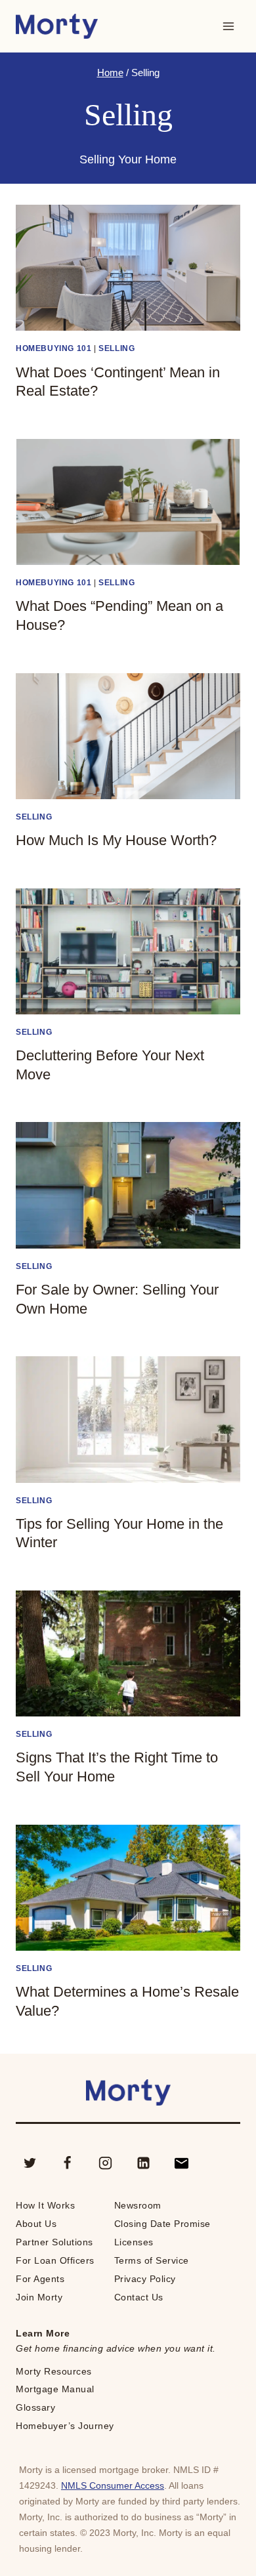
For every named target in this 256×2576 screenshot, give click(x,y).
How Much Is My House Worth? (116, 840)
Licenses (134, 2242)
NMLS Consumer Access (113, 2485)
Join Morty (39, 2297)
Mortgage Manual (55, 2389)
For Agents (40, 2279)
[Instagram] (106, 2163)
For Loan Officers (55, 2260)
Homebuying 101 (53, 348)
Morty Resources (54, 2371)
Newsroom (138, 2205)
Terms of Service (152, 2260)
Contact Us (139, 2297)
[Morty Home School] (57, 27)
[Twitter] (30, 2163)
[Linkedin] (143, 2163)
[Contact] (181, 2163)
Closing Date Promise (162, 2224)
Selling (117, 348)
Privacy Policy (145, 2279)
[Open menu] (228, 26)
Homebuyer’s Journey (65, 2426)
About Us (36, 2224)
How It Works (45, 2205)
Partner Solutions (54, 2242)
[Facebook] (68, 2163)
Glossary (35, 2407)
